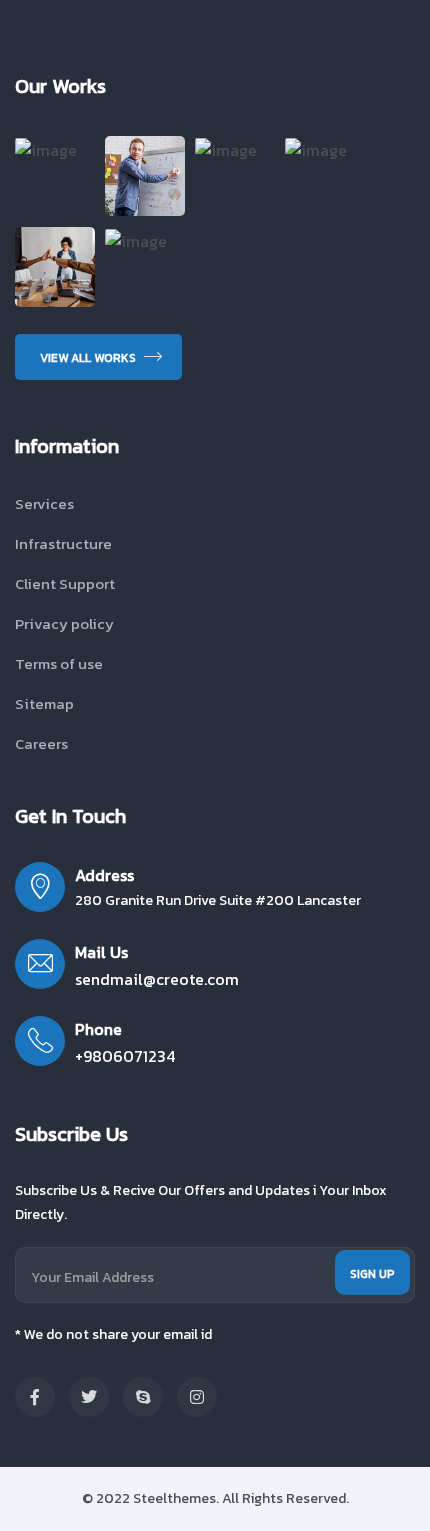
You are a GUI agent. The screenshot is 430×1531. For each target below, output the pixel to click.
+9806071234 (125, 1056)
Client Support (65, 583)
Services (44, 503)
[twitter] (89, 1397)
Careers (41, 743)
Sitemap (44, 703)
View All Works (89, 358)
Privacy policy (64, 623)
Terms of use (59, 663)
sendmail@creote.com (157, 979)
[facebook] (35, 1397)
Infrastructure (63, 543)
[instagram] (197, 1397)
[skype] (143, 1397)
